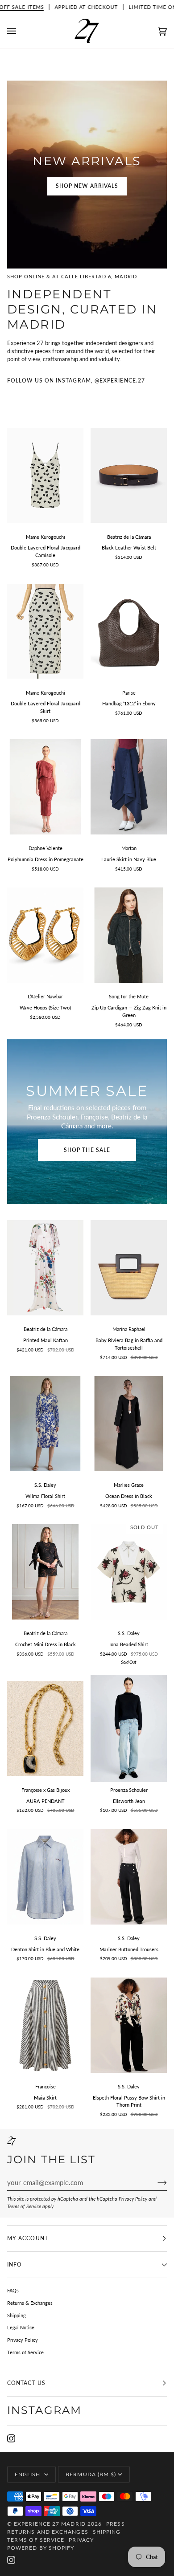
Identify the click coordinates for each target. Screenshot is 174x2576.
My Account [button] (28, 2238)
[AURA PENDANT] (45, 1728)
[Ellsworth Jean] (129, 1728)
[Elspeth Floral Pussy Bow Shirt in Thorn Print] (129, 2025)
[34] (129, 935)
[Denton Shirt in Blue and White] (45, 1877)
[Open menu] (21, 31)
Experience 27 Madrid (50, 2524)
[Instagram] (11, 2438)
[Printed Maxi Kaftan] (45, 1268)
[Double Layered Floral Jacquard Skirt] (45, 631)
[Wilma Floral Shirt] (45, 1424)
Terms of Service (24, 2206)
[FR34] (45, 2025)
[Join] (155, 2182)
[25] (129, 1728)
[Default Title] (129, 631)
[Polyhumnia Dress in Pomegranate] (45, 787)
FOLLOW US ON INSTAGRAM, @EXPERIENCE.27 (76, 380)
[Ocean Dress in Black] (129, 1424)
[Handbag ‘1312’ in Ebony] (129, 631)
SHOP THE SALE (87, 1150)
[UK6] (129, 1877)
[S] (45, 1572)
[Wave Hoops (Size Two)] (45, 935)
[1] (45, 475)
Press (115, 2524)
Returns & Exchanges (30, 2303)
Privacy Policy (133, 2199)
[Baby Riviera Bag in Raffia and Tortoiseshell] (129, 1268)
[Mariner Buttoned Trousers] (129, 1877)
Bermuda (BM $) (91, 2474)
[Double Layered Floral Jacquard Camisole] (45, 475)
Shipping (17, 2315)
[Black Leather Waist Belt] (129, 475)
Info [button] (14, 2265)
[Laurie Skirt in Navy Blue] (129, 787)
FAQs (13, 2290)
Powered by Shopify (41, 2548)
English (29, 2474)
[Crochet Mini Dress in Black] (45, 1572)
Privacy (81, 2540)
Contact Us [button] (26, 2383)
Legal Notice (21, 2327)
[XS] (129, 787)
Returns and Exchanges (48, 2532)
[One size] (45, 787)
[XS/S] (129, 475)
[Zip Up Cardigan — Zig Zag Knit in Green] (129, 935)
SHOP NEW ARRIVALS (87, 186)
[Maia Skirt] (45, 2025)
